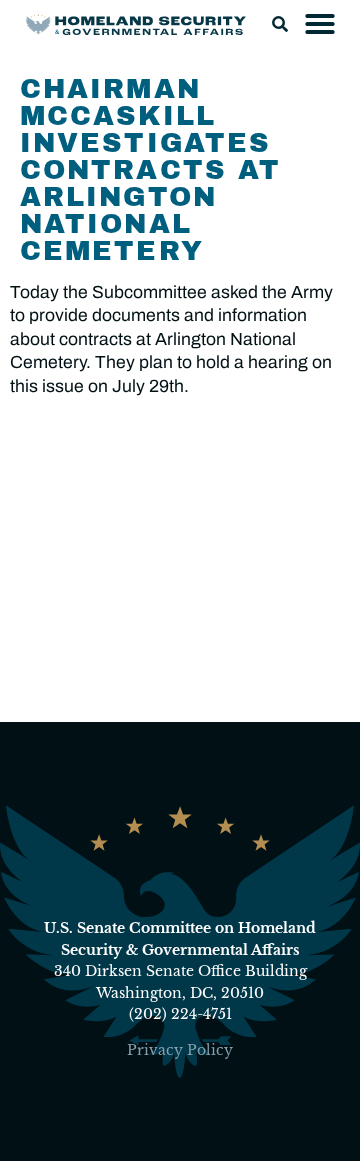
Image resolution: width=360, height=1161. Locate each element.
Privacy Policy (180, 1050)
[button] (280, 24)
